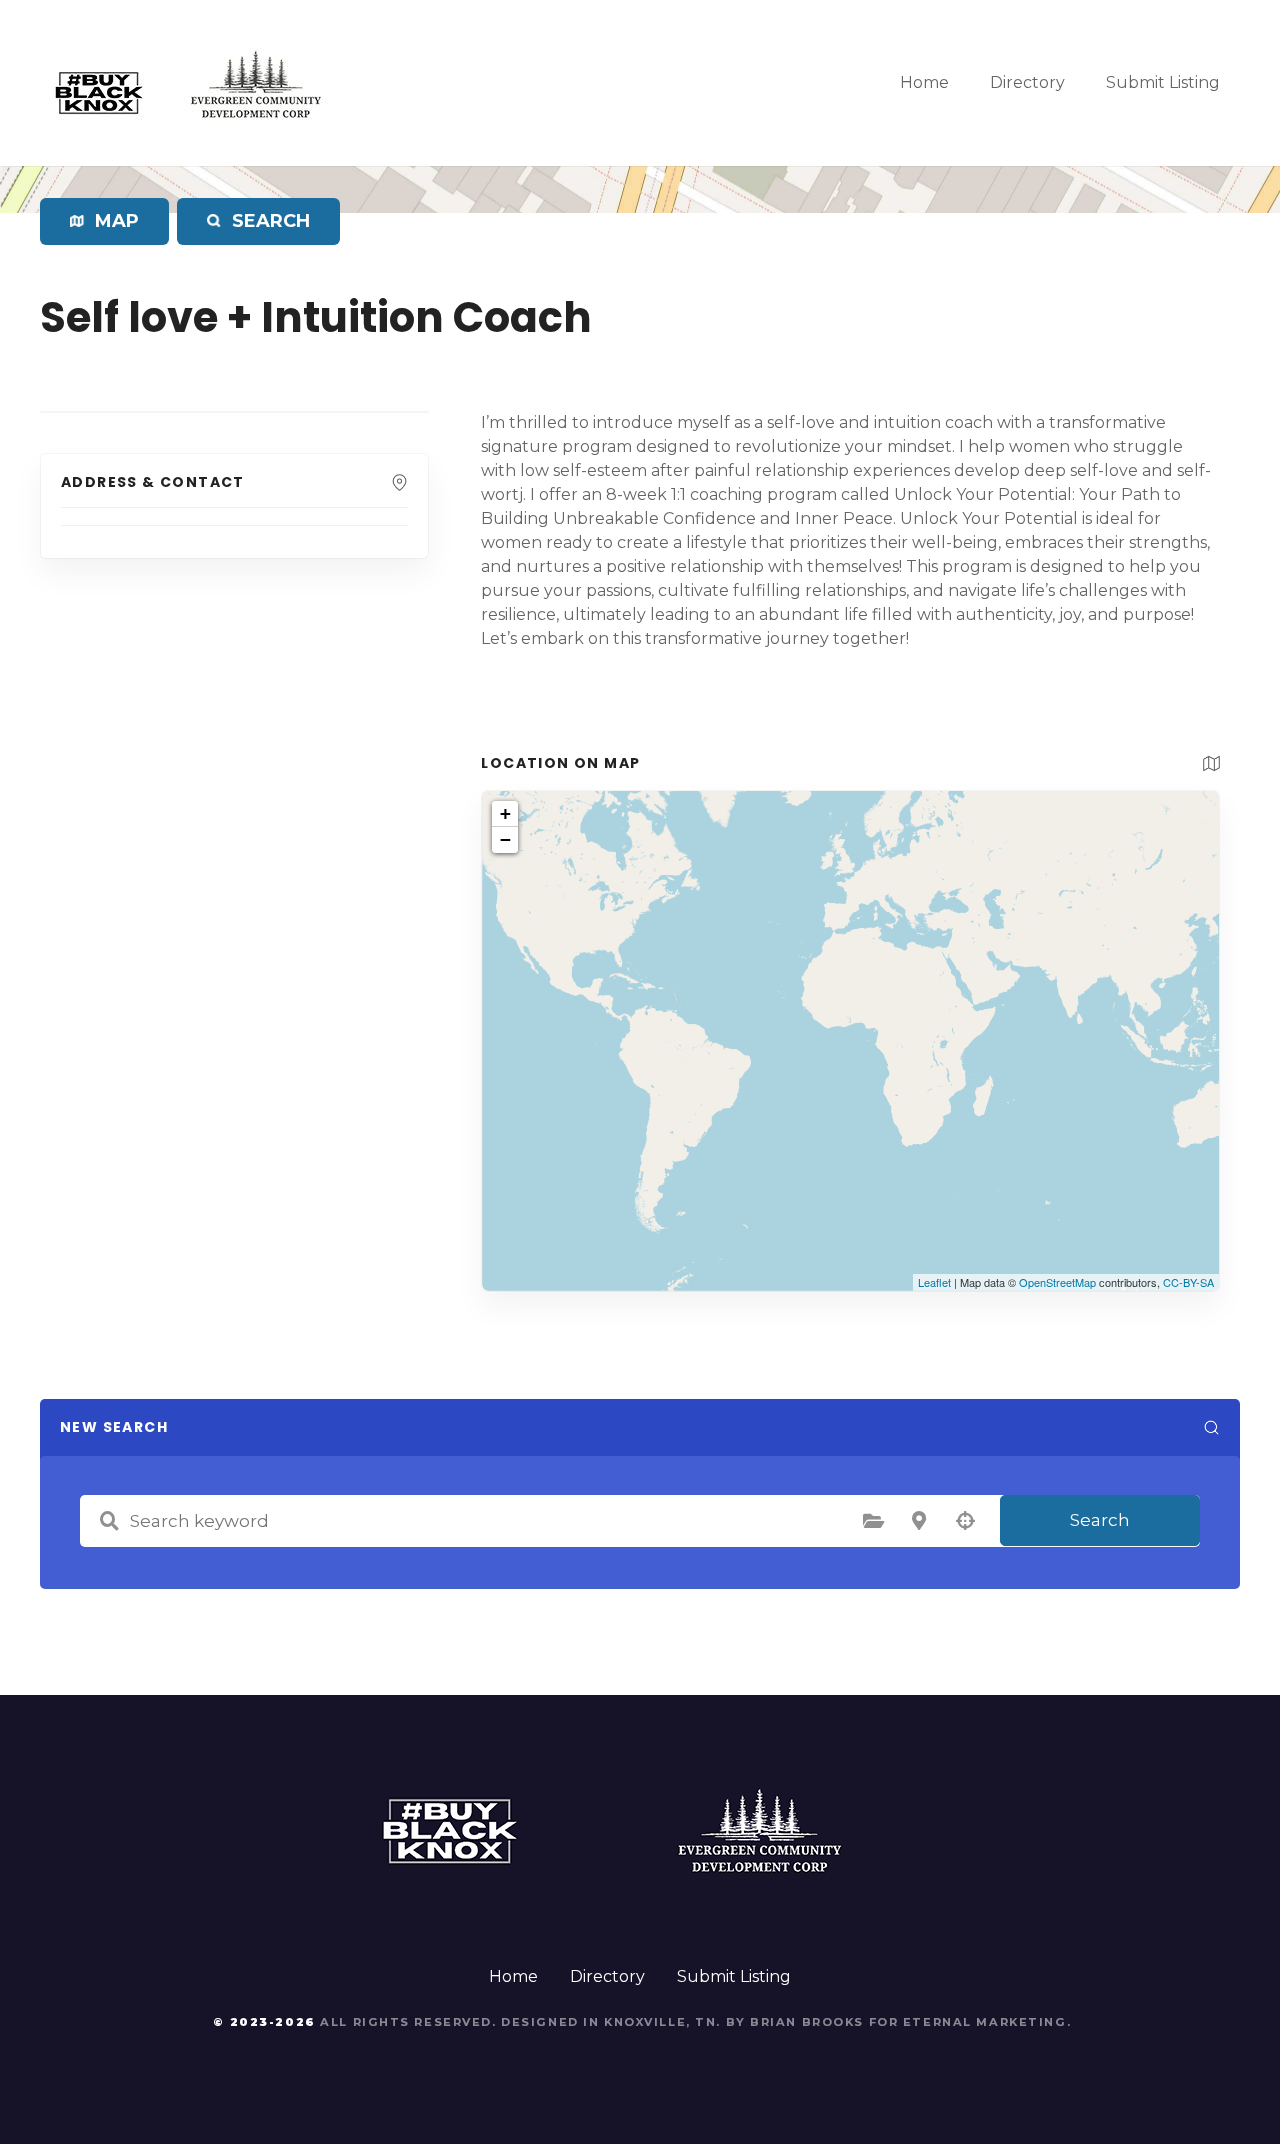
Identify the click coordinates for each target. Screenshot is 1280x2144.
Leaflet (934, 1282)
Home (924, 82)
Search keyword (109, 1521)
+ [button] (505, 813)
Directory (1027, 82)
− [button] (505, 839)
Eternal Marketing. (987, 2022)
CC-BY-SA (1188, 1282)
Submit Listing (1163, 82)
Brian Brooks (807, 2022)
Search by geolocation (965, 1521)
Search (1100, 1520)
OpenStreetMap (1057, 1282)
